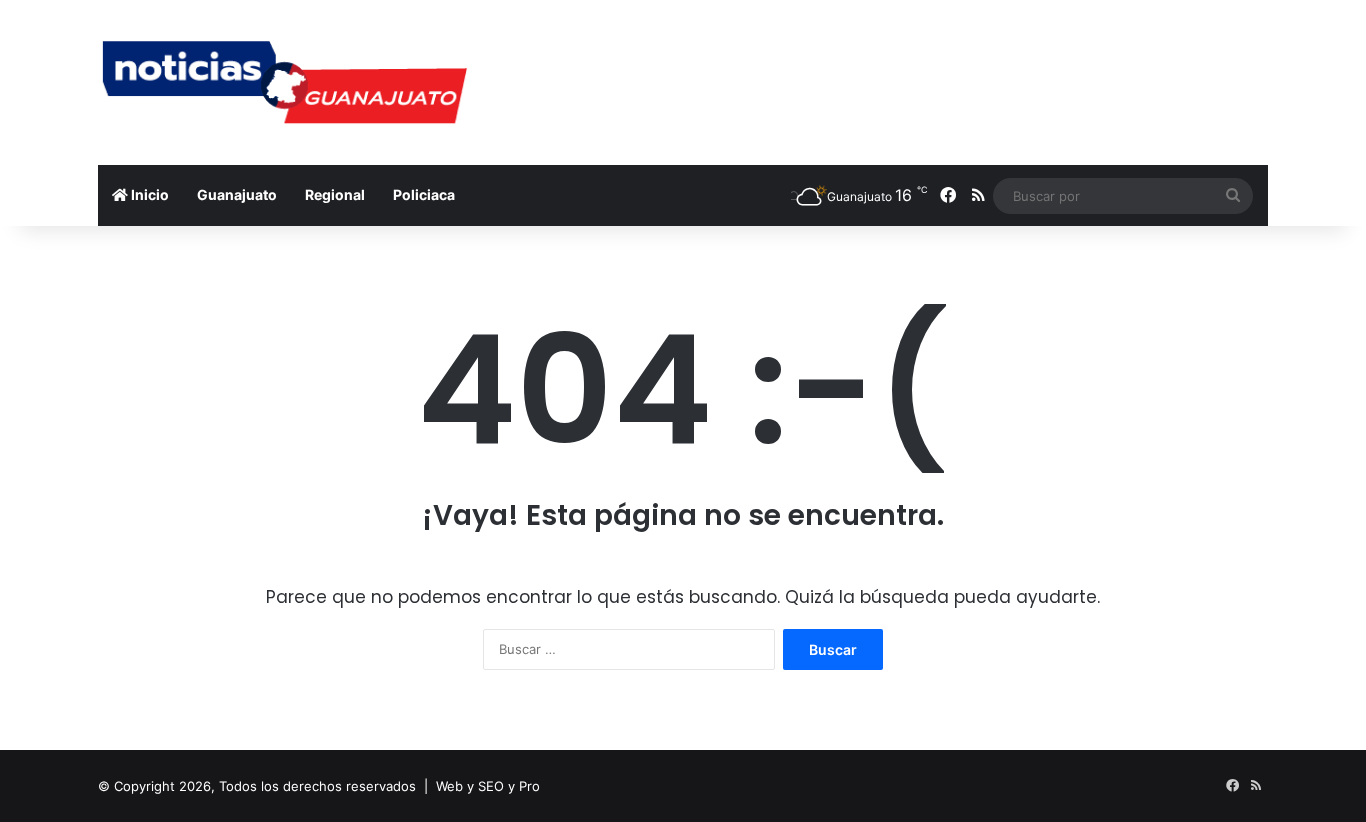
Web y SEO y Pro (488, 786)
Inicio (148, 194)
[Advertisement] (883, 65)
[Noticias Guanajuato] (283, 82)
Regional (335, 194)
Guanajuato (237, 194)
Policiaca (424, 194)
